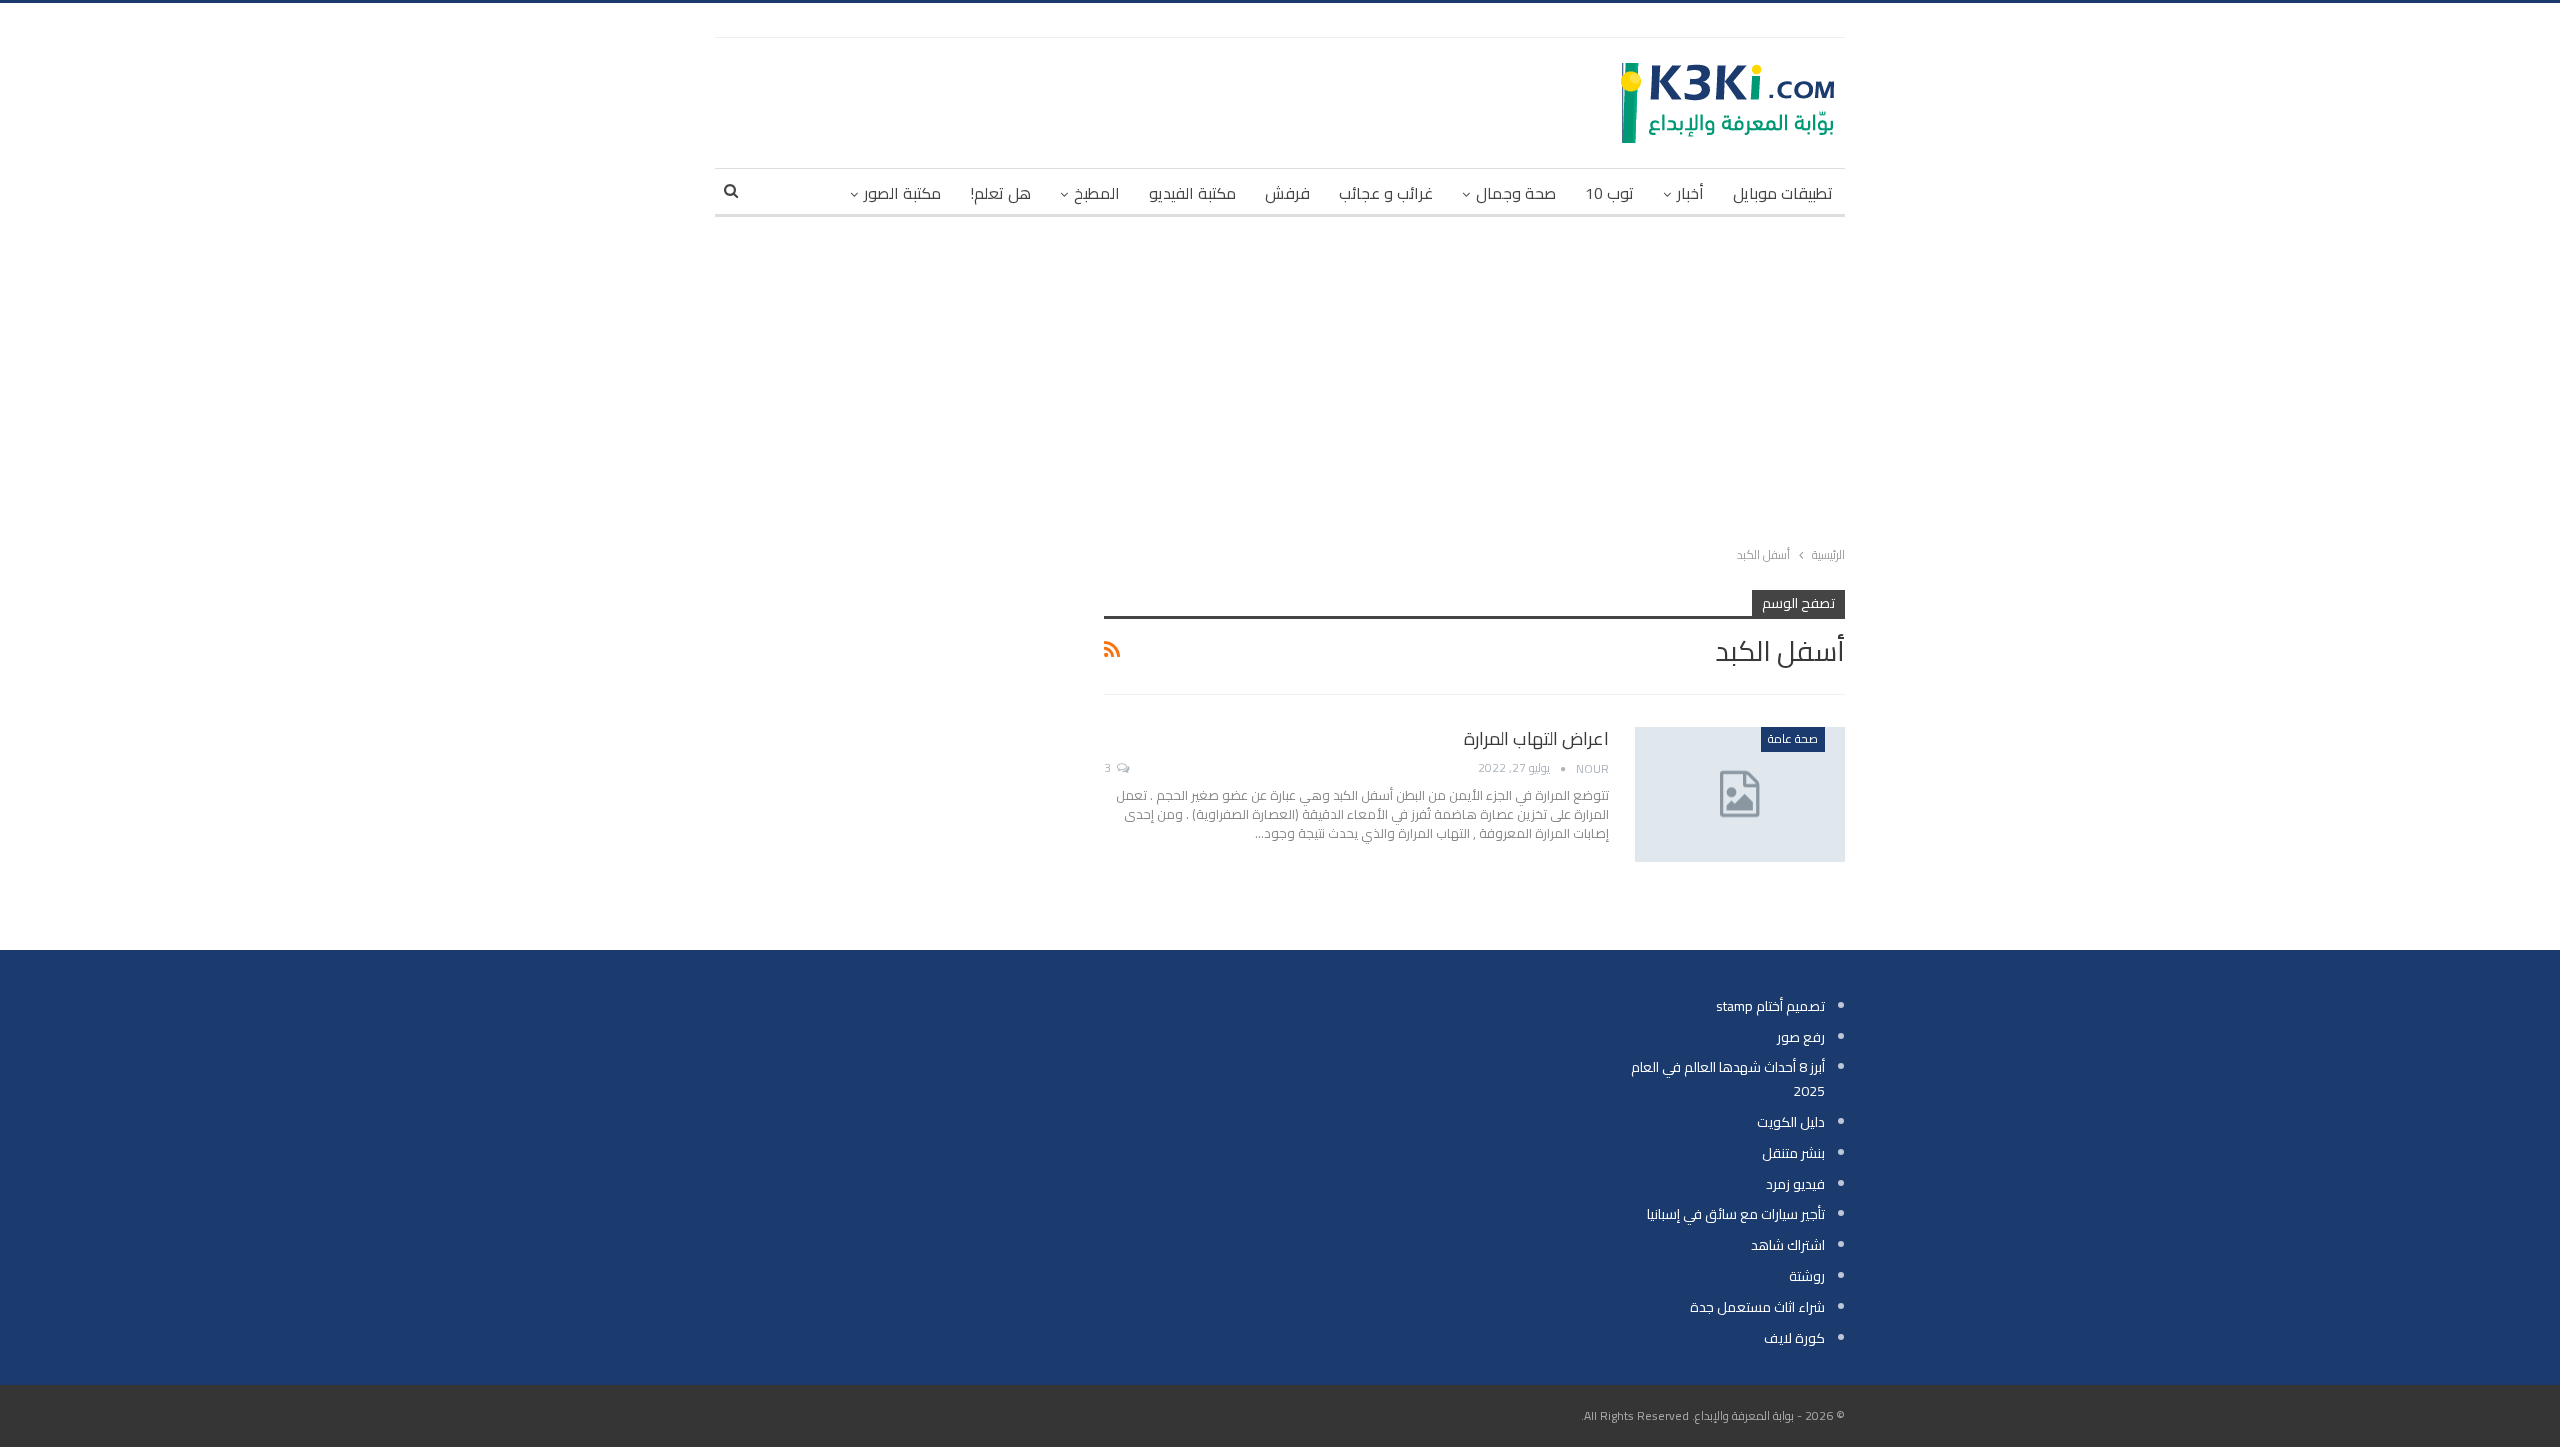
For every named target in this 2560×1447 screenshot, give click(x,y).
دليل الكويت (1791, 1122)
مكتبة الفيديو (1192, 193)
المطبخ (1097, 193)
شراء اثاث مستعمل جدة (1757, 1307)
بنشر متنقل (1793, 1153)
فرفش (1287, 193)
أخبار (1690, 193)
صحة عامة (1793, 738)
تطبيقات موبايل (1783, 193)
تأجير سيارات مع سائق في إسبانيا (1736, 1214)
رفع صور (1801, 1037)
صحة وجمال (1516, 193)
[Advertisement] (1280, 377)
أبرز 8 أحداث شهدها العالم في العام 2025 (1728, 1079)
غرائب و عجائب (1386, 193)
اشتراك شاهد (1788, 1245)
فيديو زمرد (1795, 1184)
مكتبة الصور (902, 193)
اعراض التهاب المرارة (1536, 738)
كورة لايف (1794, 1338)
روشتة (1807, 1276)
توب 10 (1609, 193)
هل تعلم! (1000, 193)
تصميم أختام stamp (1770, 1006)
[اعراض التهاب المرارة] (1740, 794)
